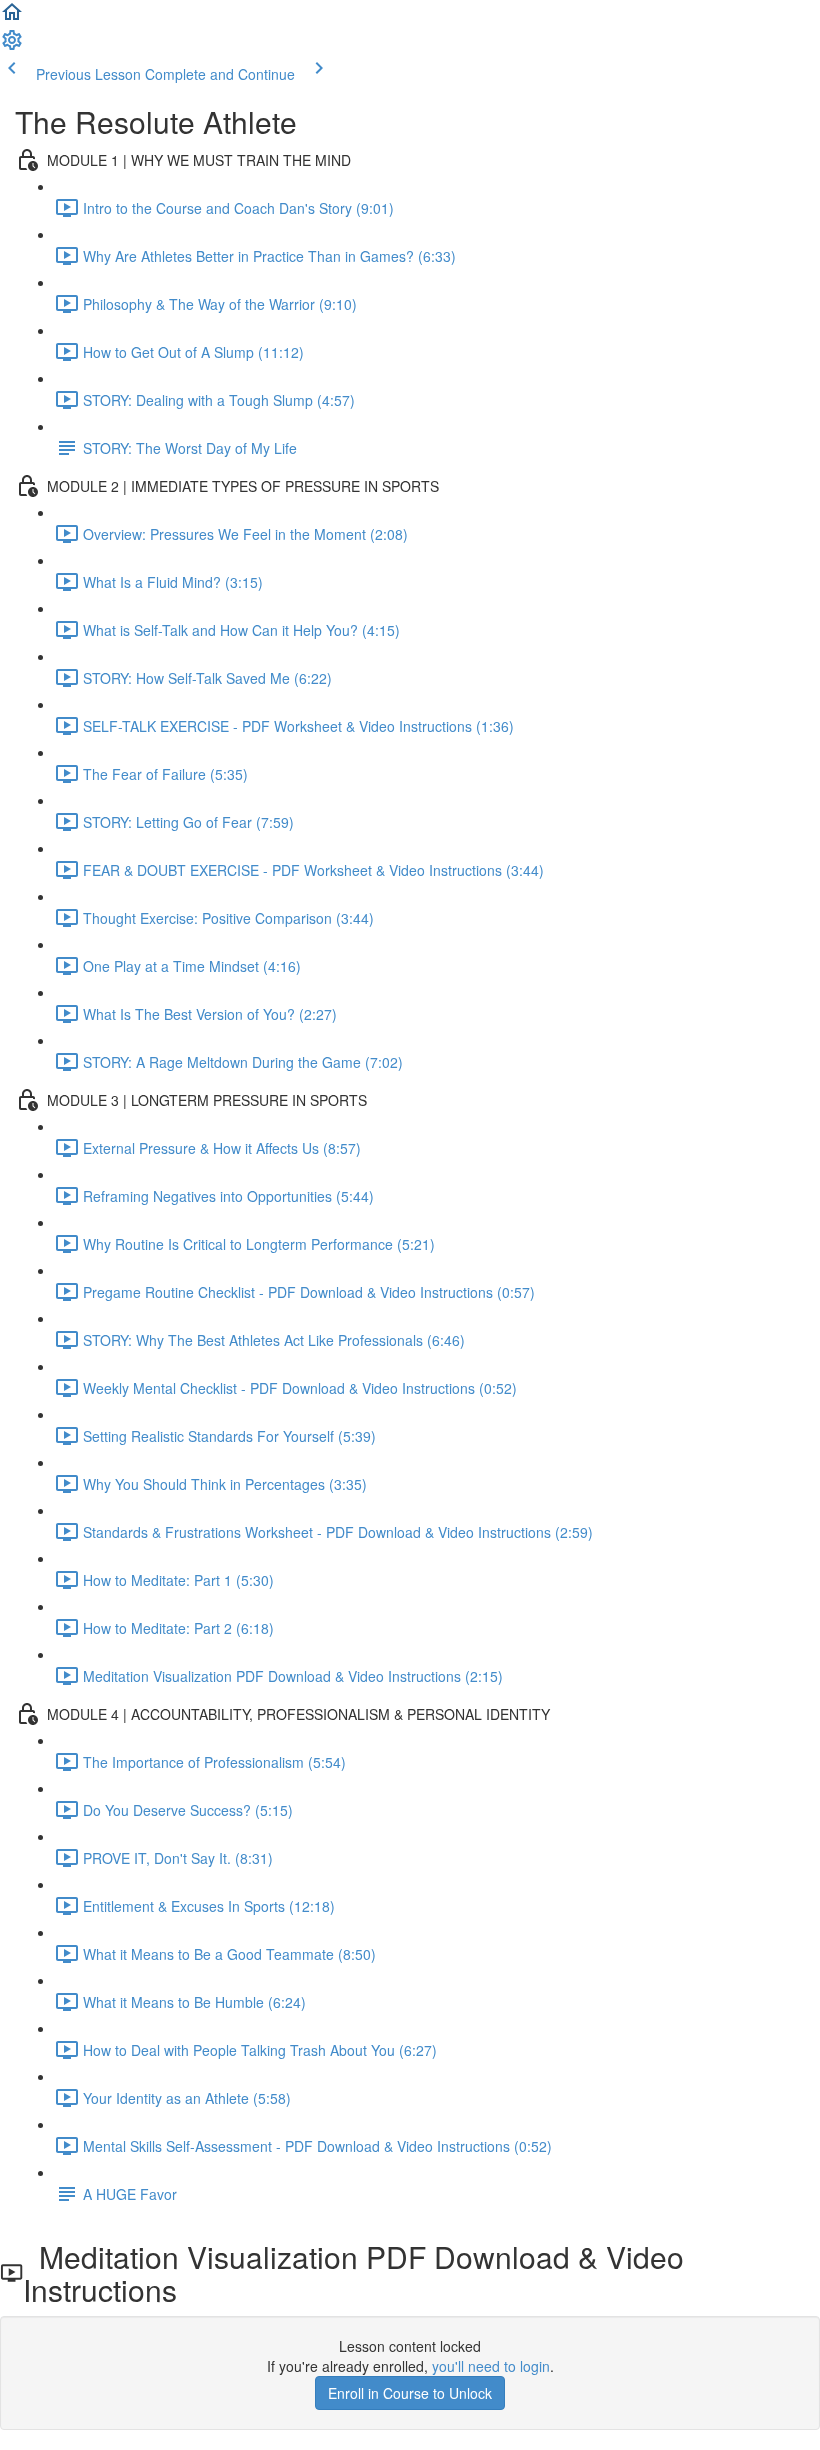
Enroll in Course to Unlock (410, 2393)
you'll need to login (491, 2366)
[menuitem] (12, 46)
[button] (12, 18)
